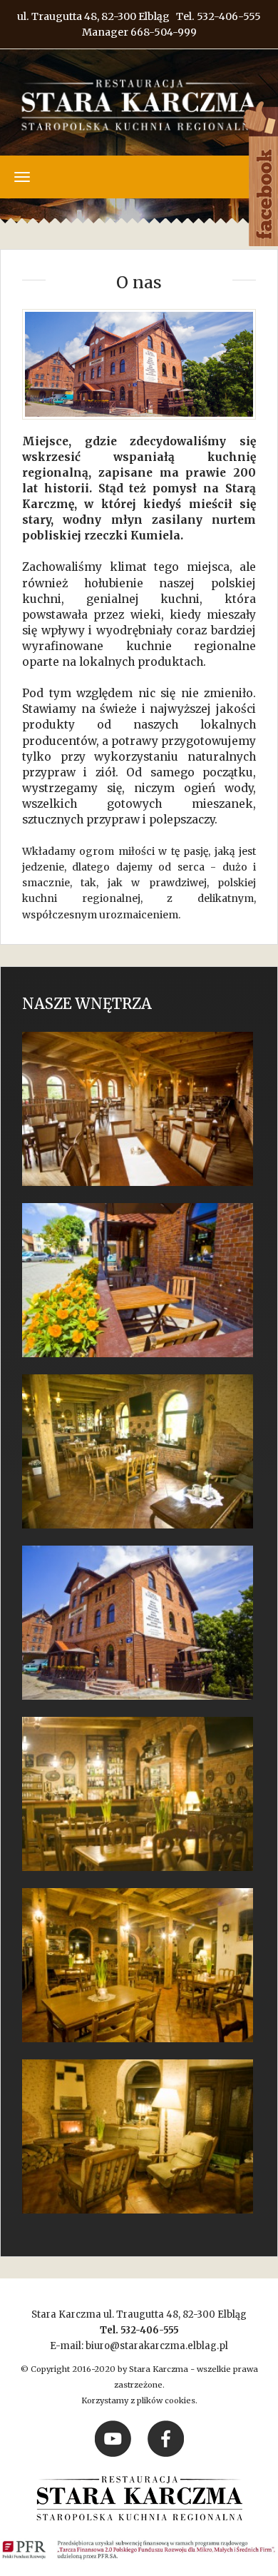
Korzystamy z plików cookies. (139, 2400)
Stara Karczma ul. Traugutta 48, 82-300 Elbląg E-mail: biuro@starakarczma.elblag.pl (139, 2330)
